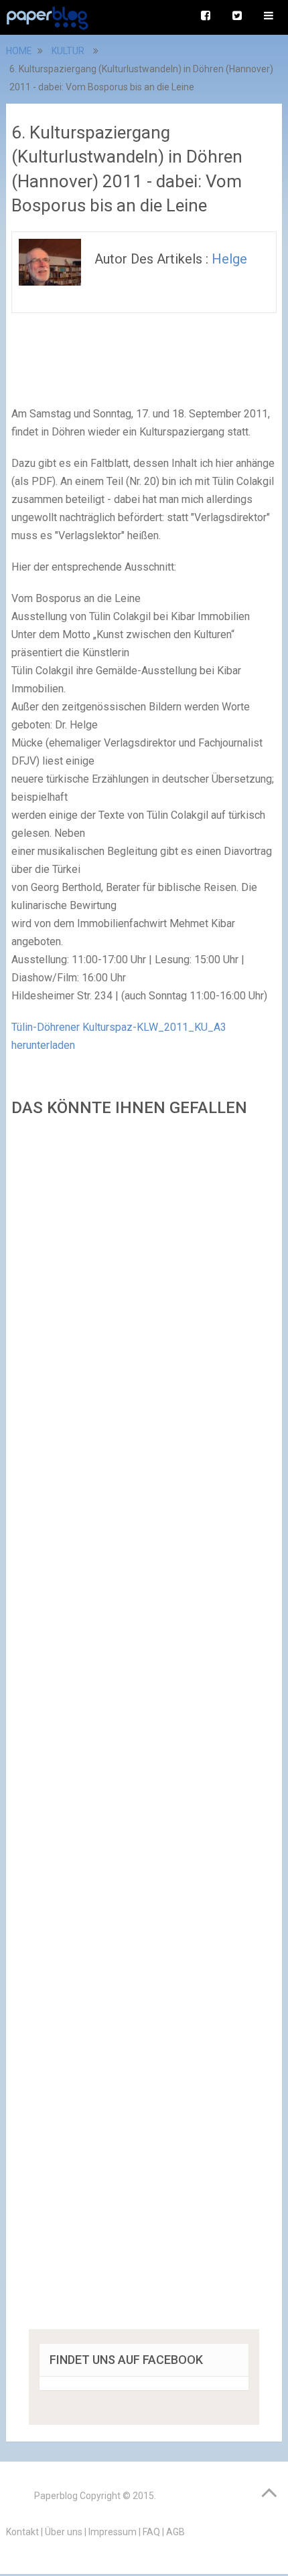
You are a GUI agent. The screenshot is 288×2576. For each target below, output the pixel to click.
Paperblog (56, 2496)
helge (229, 259)
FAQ (151, 2532)
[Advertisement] (144, 1727)
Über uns (64, 2532)
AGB (175, 2532)
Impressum (113, 2532)
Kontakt (22, 2532)
